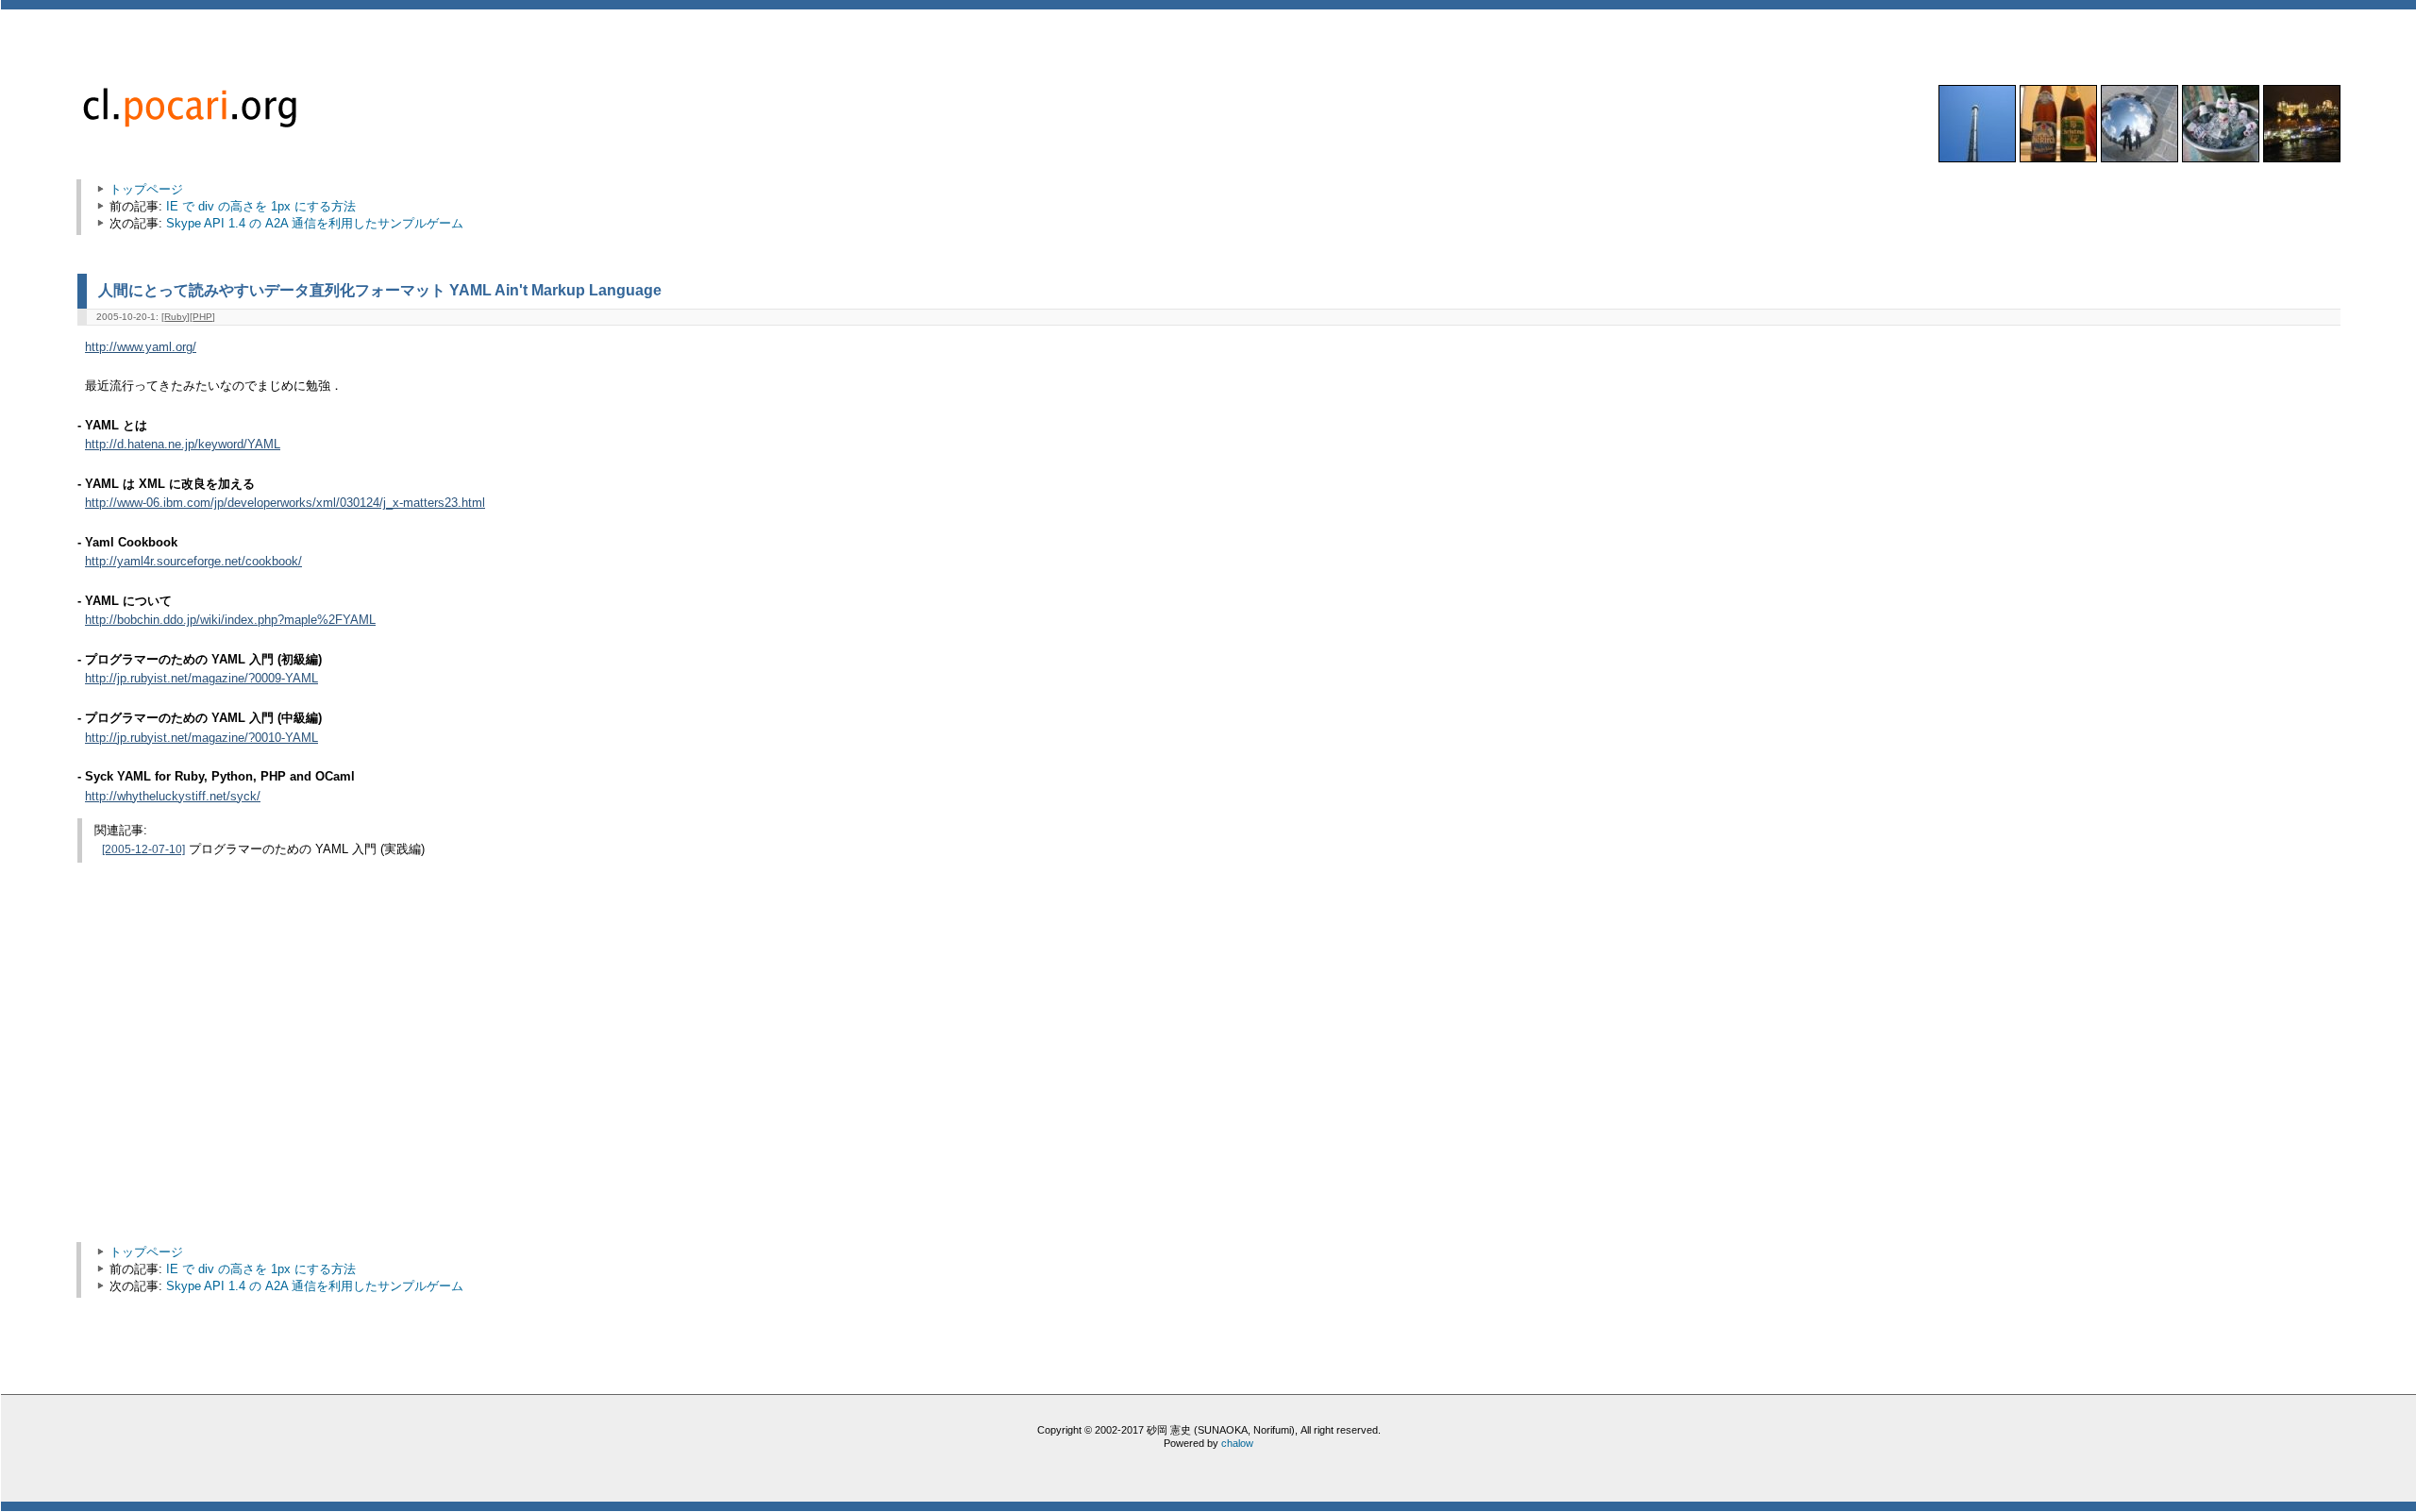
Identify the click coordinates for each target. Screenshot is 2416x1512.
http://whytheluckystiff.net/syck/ (173, 797)
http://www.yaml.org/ (141, 347)
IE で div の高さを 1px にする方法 (261, 206)
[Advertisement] (245, 1079)
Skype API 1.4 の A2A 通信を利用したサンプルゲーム (315, 223)
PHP (202, 317)
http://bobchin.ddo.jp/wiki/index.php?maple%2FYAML (230, 620)
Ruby (176, 317)
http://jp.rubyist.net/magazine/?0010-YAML (201, 738)
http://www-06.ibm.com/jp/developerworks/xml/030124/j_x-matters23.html (285, 503)
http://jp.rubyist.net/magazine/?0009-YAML (201, 679)
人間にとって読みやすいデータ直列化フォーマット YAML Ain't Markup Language (380, 290)
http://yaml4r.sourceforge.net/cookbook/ (193, 562)
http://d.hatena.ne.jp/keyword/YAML (183, 445)
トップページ (146, 189)
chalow (1237, 1443)
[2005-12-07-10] (143, 849)
